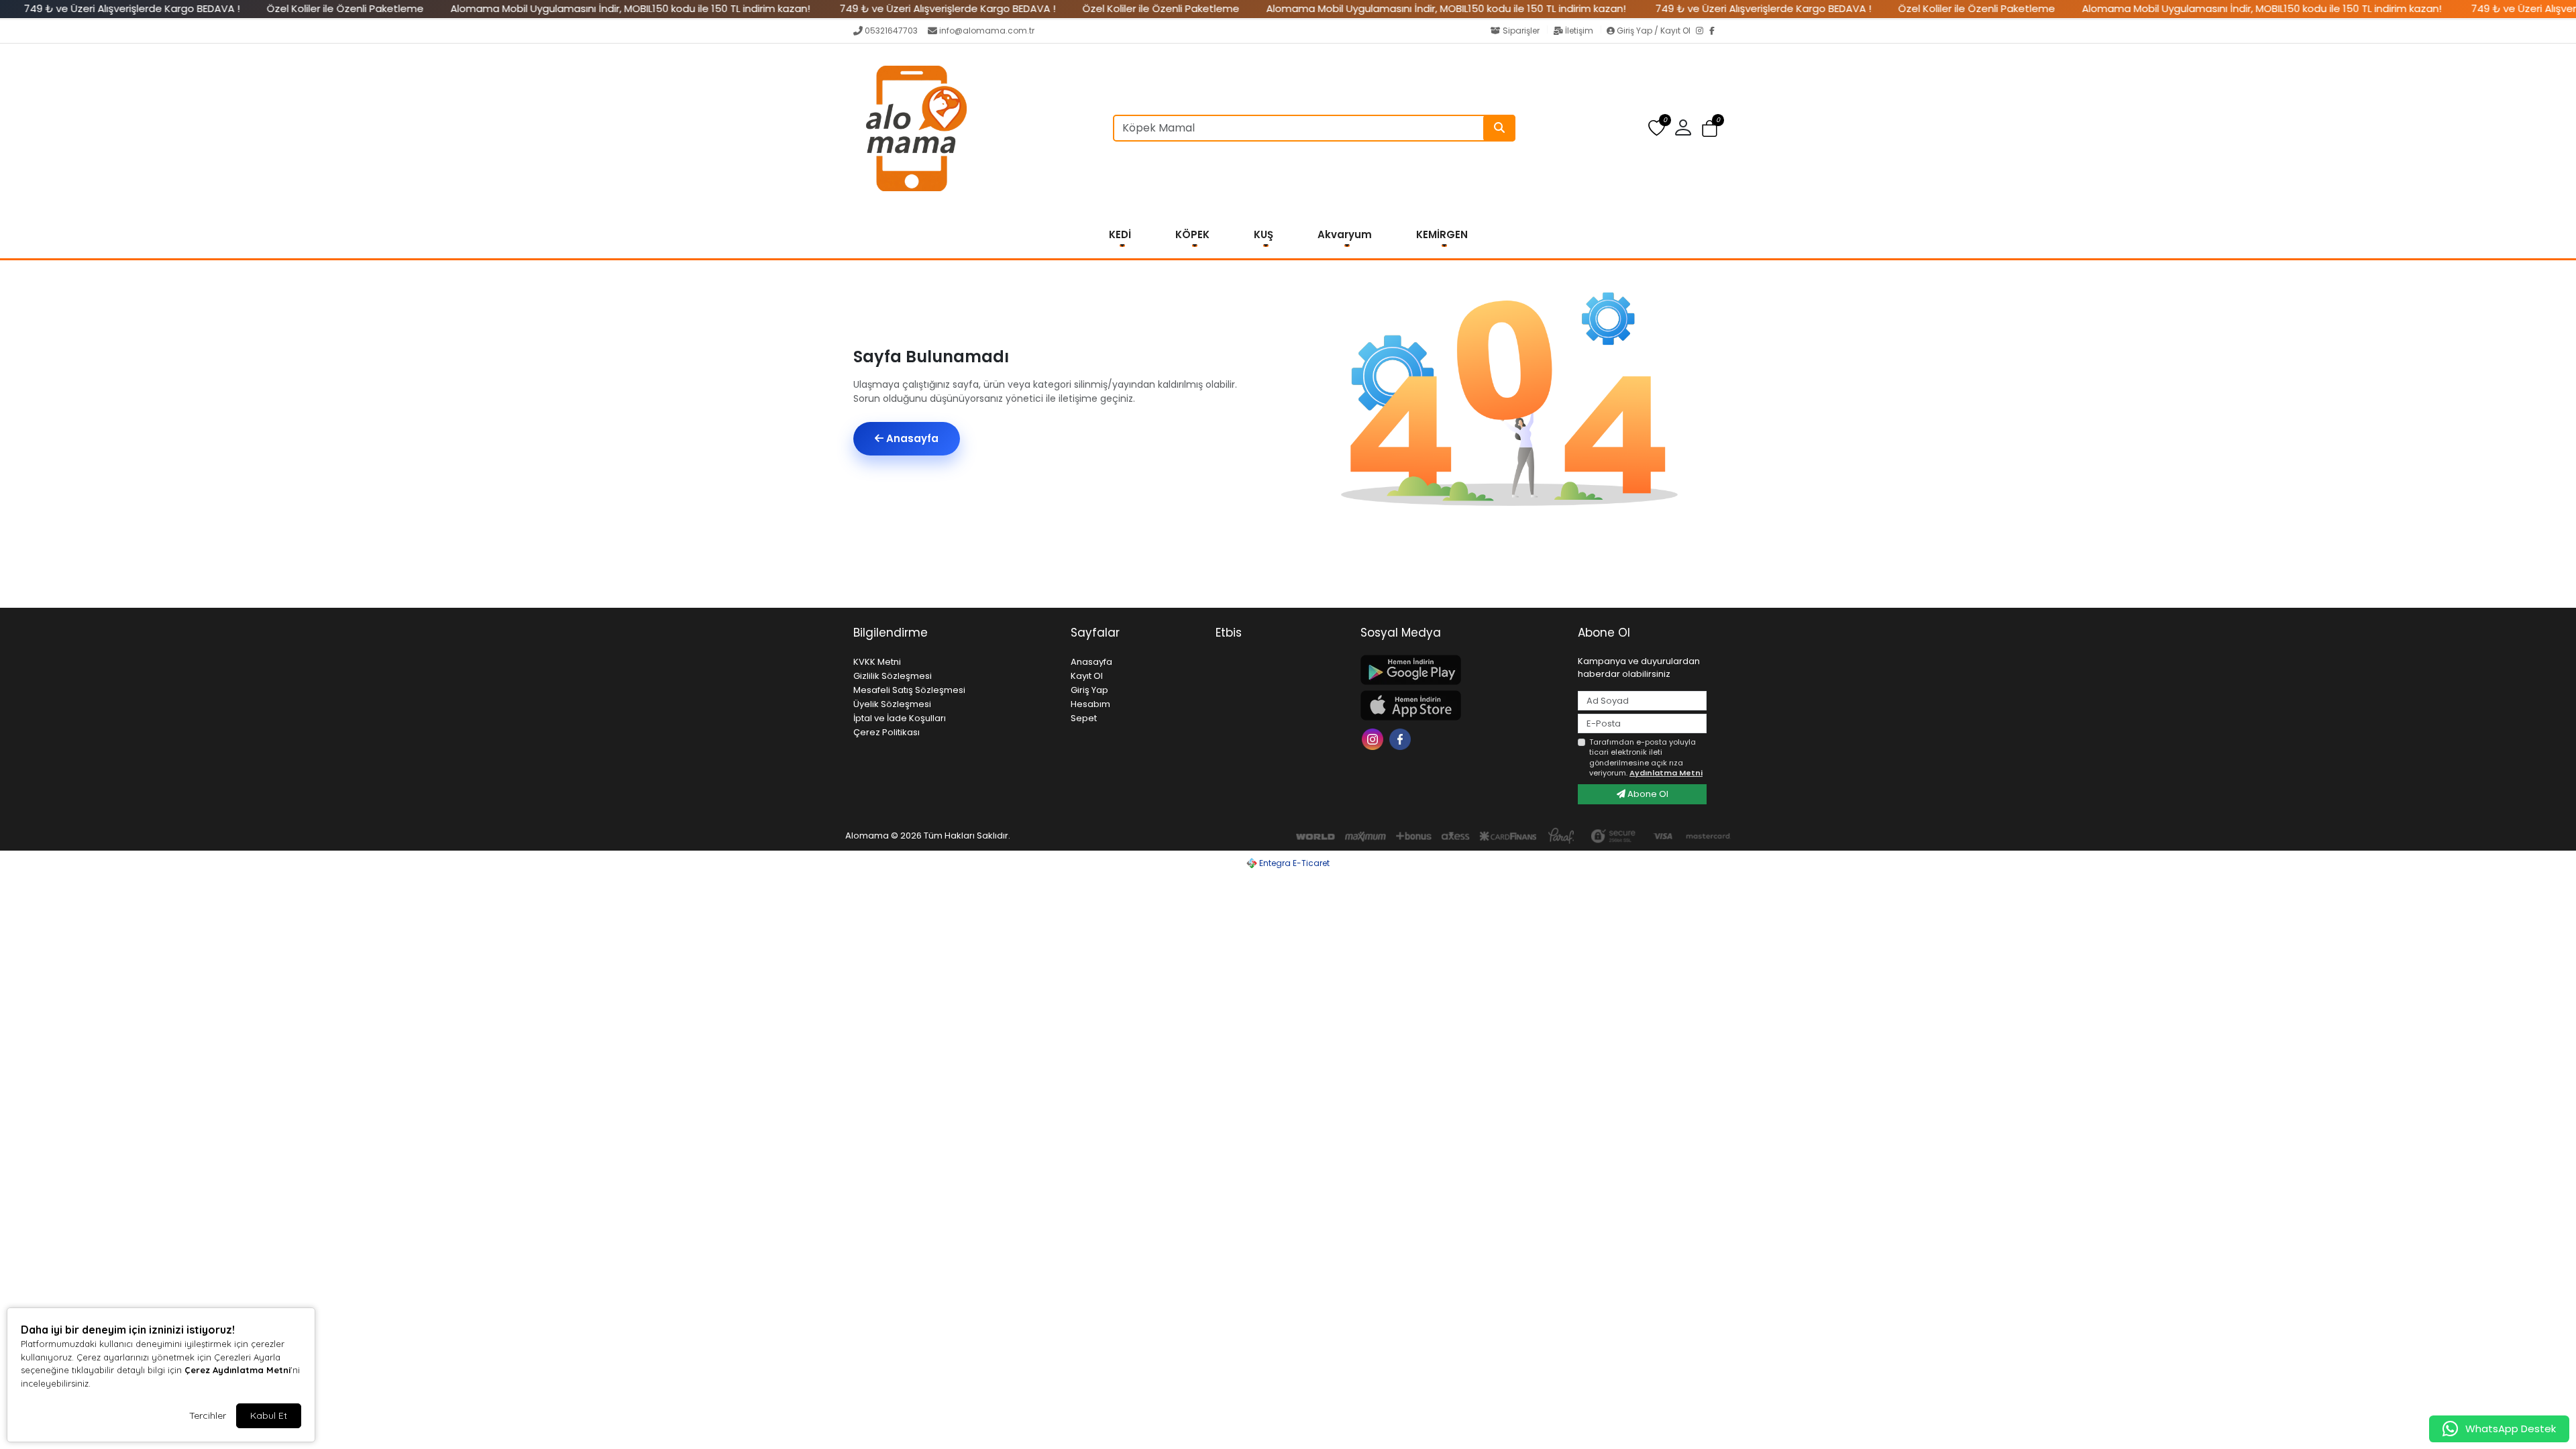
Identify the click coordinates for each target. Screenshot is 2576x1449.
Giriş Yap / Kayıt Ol (1654, 31)
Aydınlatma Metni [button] (1666, 773)
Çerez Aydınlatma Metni (237, 1370)
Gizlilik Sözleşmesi (893, 676)
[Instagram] (1703, 32)
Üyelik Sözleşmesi (892, 704)
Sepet (1084, 718)
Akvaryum (1345, 234)
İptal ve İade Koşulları (900, 718)
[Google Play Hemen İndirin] (1461, 670)
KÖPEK (1192, 234)
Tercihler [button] (208, 1415)
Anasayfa (911, 438)
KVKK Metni (877, 662)
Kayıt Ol (1087, 676)
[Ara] (1499, 128)
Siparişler (1521, 31)
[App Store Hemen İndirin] (1461, 705)
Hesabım (1090, 704)
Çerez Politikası (887, 732)
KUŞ (1264, 234)
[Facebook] (1716, 32)
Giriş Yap (1089, 690)
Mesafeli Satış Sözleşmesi (909, 690)
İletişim (1579, 31)
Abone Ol (1647, 794)
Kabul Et (269, 1415)
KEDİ (1120, 234)
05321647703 (891, 31)
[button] (1710, 128)
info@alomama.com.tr (987, 31)
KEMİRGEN (1442, 234)
